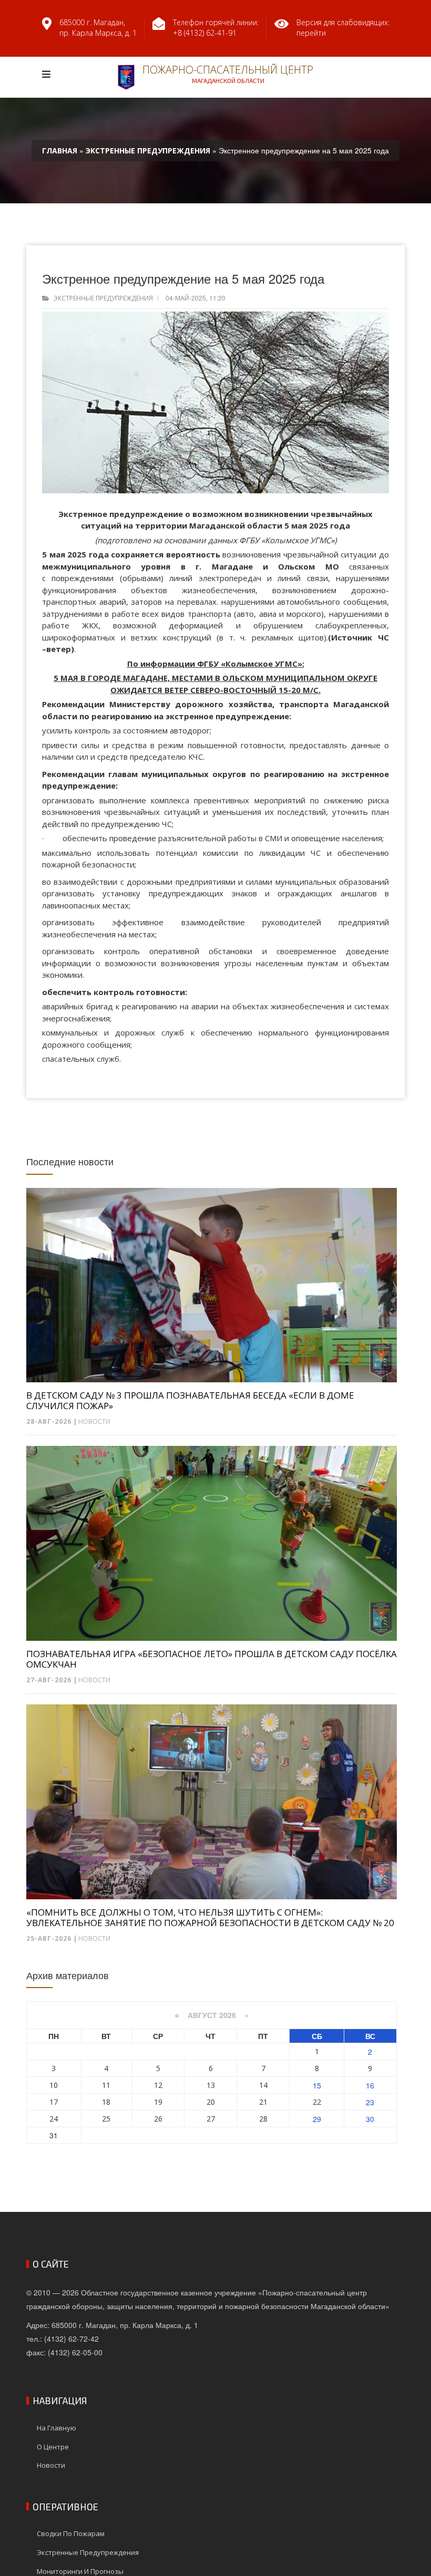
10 (54, 2085)
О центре (53, 2447)
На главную (57, 2428)
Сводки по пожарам (71, 2533)
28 (263, 2119)
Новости (94, 1421)
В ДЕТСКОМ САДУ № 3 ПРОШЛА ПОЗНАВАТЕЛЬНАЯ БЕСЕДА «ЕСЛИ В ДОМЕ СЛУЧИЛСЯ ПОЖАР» (190, 1401)
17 (54, 2102)
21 (263, 2102)
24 (54, 2119)
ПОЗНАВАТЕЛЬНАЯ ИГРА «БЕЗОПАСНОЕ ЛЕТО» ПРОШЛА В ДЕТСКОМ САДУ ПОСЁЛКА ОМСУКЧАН (212, 1659)
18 (106, 2102)
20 (211, 2102)
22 (317, 2102)
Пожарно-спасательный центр (228, 73)
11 (106, 2085)
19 (158, 2102)
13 (211, 2085)
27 (211, 2119)
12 (158, 2085)
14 (263, 2085)
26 (158, 2119)
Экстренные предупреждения (103, 298)
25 (106, 2119)
